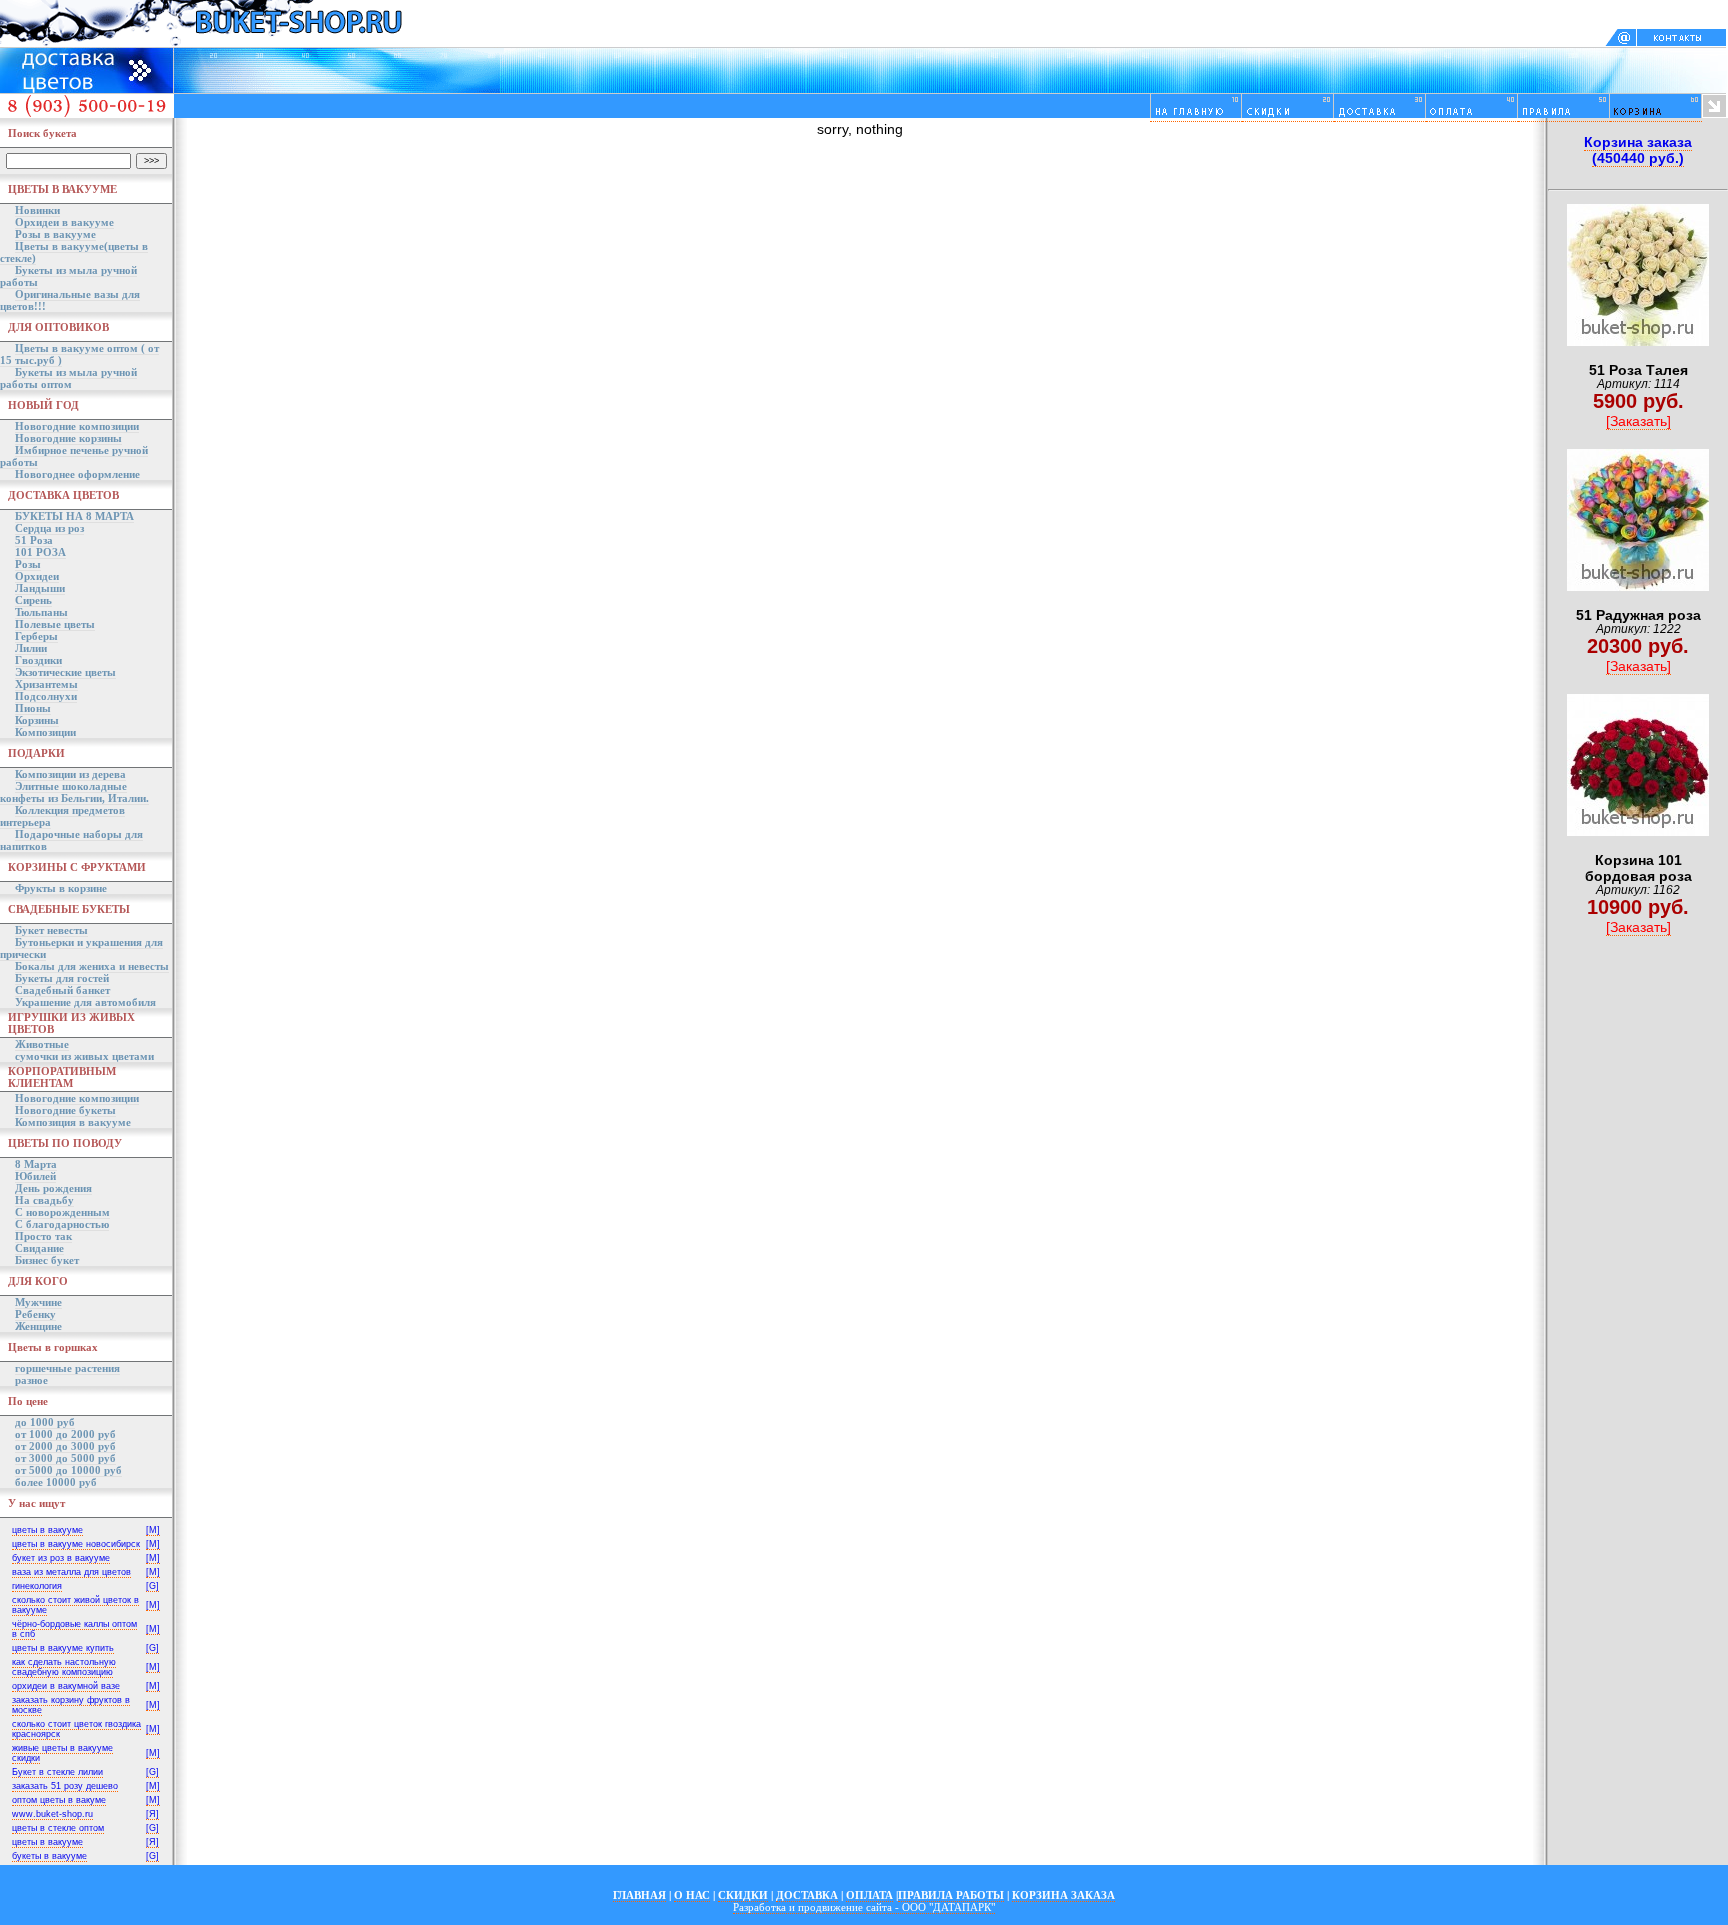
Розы (28, 564)
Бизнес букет (47, 1260)
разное (31, 1380)
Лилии (31, 648)
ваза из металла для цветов (71, 1572)
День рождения (53, 1188)
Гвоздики (38, 660)
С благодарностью (62, 1224)
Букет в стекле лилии (57, 1772)
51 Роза (34, 540)
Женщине (38, 1326)
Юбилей (35, 1176)
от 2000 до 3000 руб (65, 1446)
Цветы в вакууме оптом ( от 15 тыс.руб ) (79, 354)
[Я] (152, 1814)
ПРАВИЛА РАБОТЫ (951, 1895)
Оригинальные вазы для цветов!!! (70, 300)
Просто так (43, 1236)
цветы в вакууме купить (63, 1648)
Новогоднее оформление (77, 474)
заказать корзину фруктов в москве (71, 1705)
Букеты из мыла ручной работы (68, 276)
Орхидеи (37, 576)
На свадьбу (44, 1200)
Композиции (45, 732)
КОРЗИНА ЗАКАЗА (1063, 1895)
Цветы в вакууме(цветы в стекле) (74, 252)
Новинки (37, 210)
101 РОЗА (40, 552)
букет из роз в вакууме (61, 1558)
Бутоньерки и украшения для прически (81, 948)
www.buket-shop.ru (52, 1814)
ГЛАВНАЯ (639, 1895)
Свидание (39, 1248)
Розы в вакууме (55, 234)
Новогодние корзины (68, 438)
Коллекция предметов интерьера (62, 816)
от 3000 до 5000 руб (65, 1458)
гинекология (37, 1586)
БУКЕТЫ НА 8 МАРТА (74, 516)
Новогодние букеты (65, 1110)
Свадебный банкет (62, 990)
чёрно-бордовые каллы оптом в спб (74, 1629)
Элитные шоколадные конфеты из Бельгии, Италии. (74, 792)
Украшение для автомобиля (85, 1002)
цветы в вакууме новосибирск (76, 1544)
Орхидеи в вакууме (64, 222)
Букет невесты (51, 930)
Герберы (36, 636)
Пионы (33, 708)
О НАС (692, 1895)
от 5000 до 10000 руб (68, 1470)
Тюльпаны (41, 612)
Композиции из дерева (70, 774)
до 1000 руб (45, 1422)
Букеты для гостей (62, 978)
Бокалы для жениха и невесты (92, 966)
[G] (152, 1586)
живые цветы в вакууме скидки (62, 1753)
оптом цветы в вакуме (59, 1800)
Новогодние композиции (77, 426)
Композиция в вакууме (73, 1122)
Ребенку (35, 1314)
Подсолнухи (46, 696)
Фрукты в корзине (61, 888)
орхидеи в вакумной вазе (66, 1686)
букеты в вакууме (49, 1856)
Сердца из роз (49, 528)
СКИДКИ (743, 1895)
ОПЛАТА (869, 1895)
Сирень (33, 600)
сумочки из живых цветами (84, 1056)
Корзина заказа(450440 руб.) (1638, 150)
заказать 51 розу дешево (65, 1786)
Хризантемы (46, 684)
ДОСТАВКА (807, 1895)
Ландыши (40, 588)
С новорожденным (62, 1212)
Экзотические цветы (65, 672)
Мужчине (38, 1302)
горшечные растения (67, 1368)
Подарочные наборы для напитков (71, 840)
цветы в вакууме (47, 1530)
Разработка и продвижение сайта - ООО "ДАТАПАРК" (864, 1907)
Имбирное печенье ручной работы (74, 456)
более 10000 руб (56, 1482)
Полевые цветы (55, 624)
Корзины (37, 720)
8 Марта (36, 1164)
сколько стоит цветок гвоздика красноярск (76, 1729)
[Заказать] (1638, 421)
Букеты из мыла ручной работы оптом (68, 378)
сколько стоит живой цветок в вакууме (75, 1605)
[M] (153, 1530)
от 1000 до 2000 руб (65, 1434)
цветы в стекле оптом (58, 1828)
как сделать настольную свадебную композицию (64, 1667)
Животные (42, 1044)
